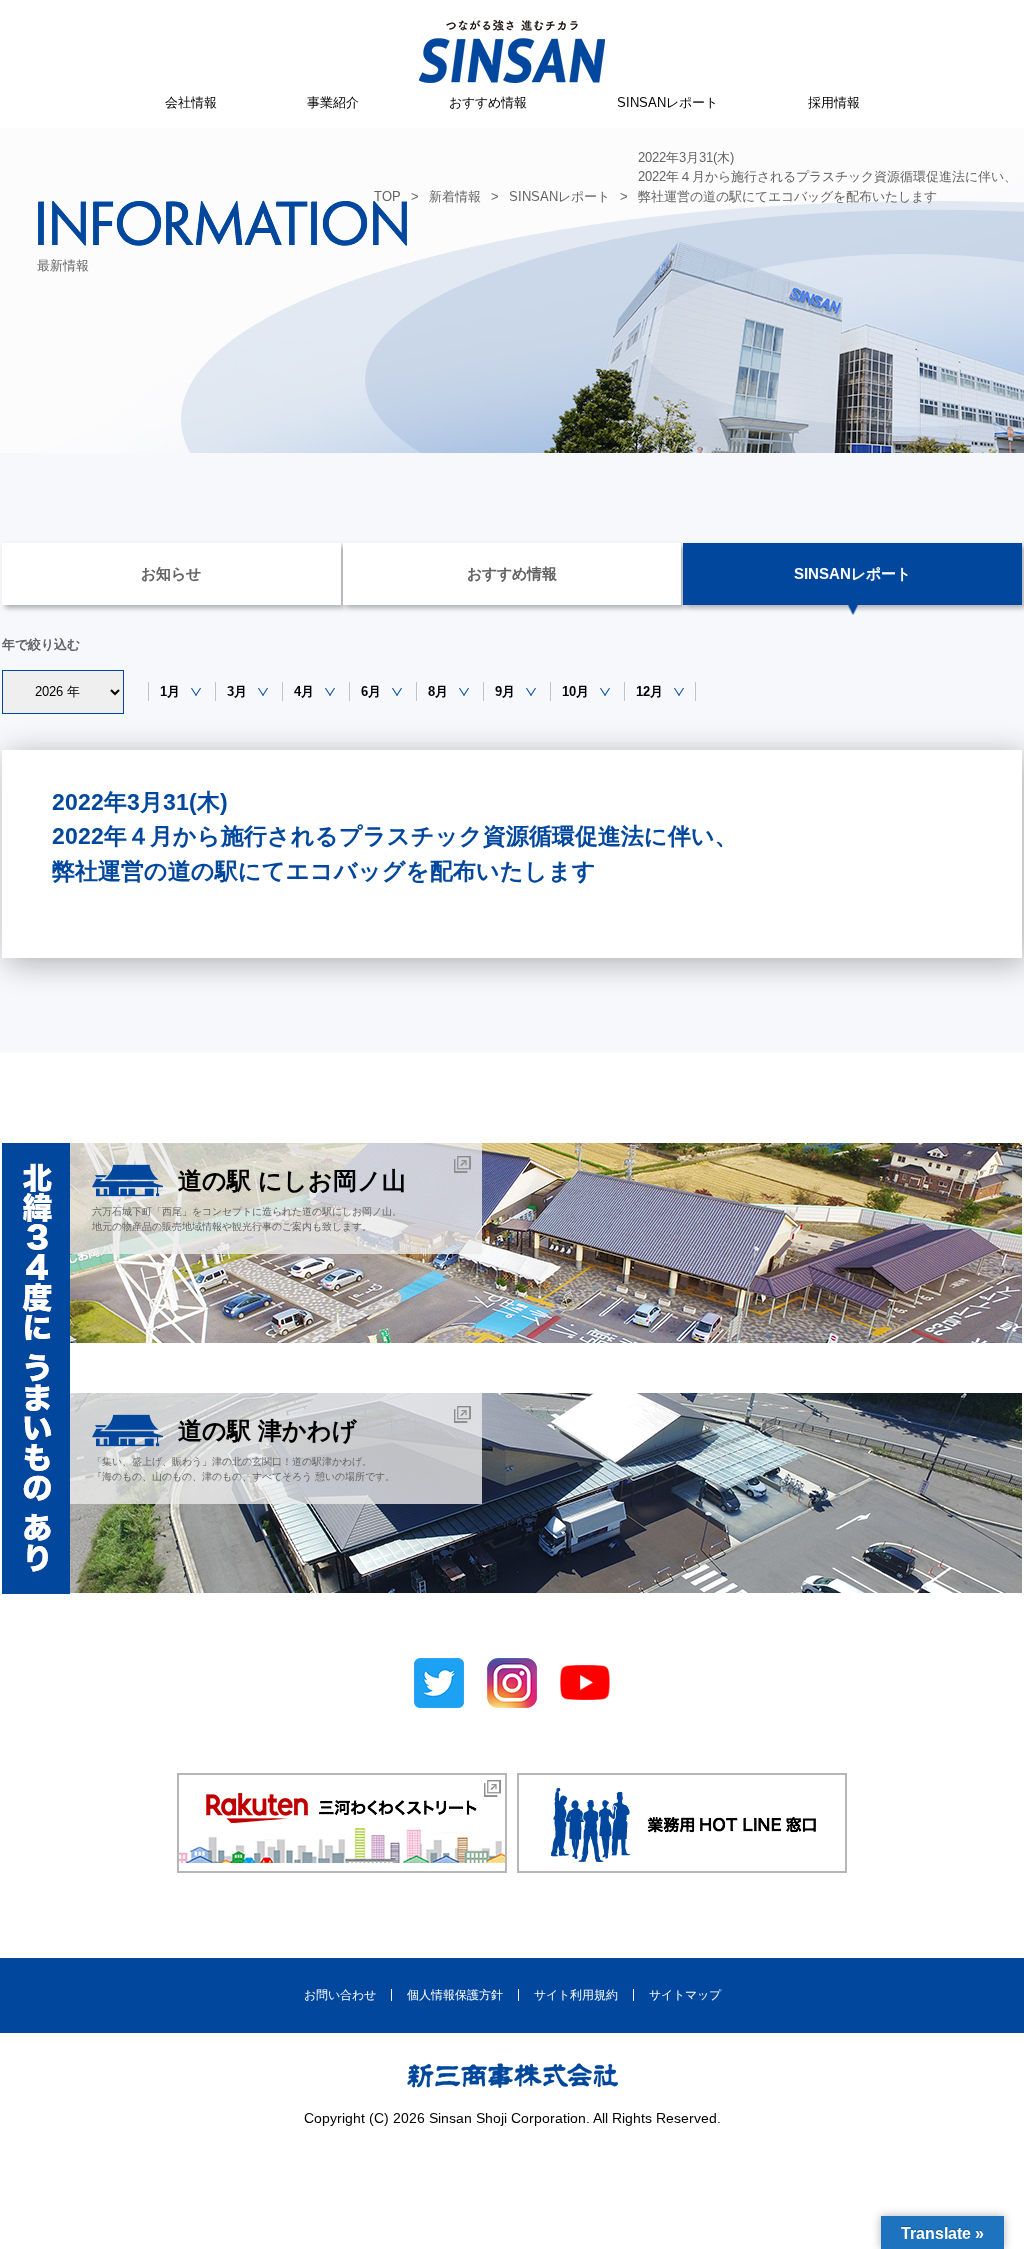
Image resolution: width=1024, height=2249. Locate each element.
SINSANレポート (667, 102)
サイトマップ (685, 1995)
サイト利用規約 (576, 1995)
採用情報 (834, 102)
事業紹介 (333, 102)
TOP (387, 196)
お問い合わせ (340, 1995)
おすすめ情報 (488, 102)
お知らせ (171, 573)
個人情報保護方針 (455, 1995)
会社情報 (191, 102)
